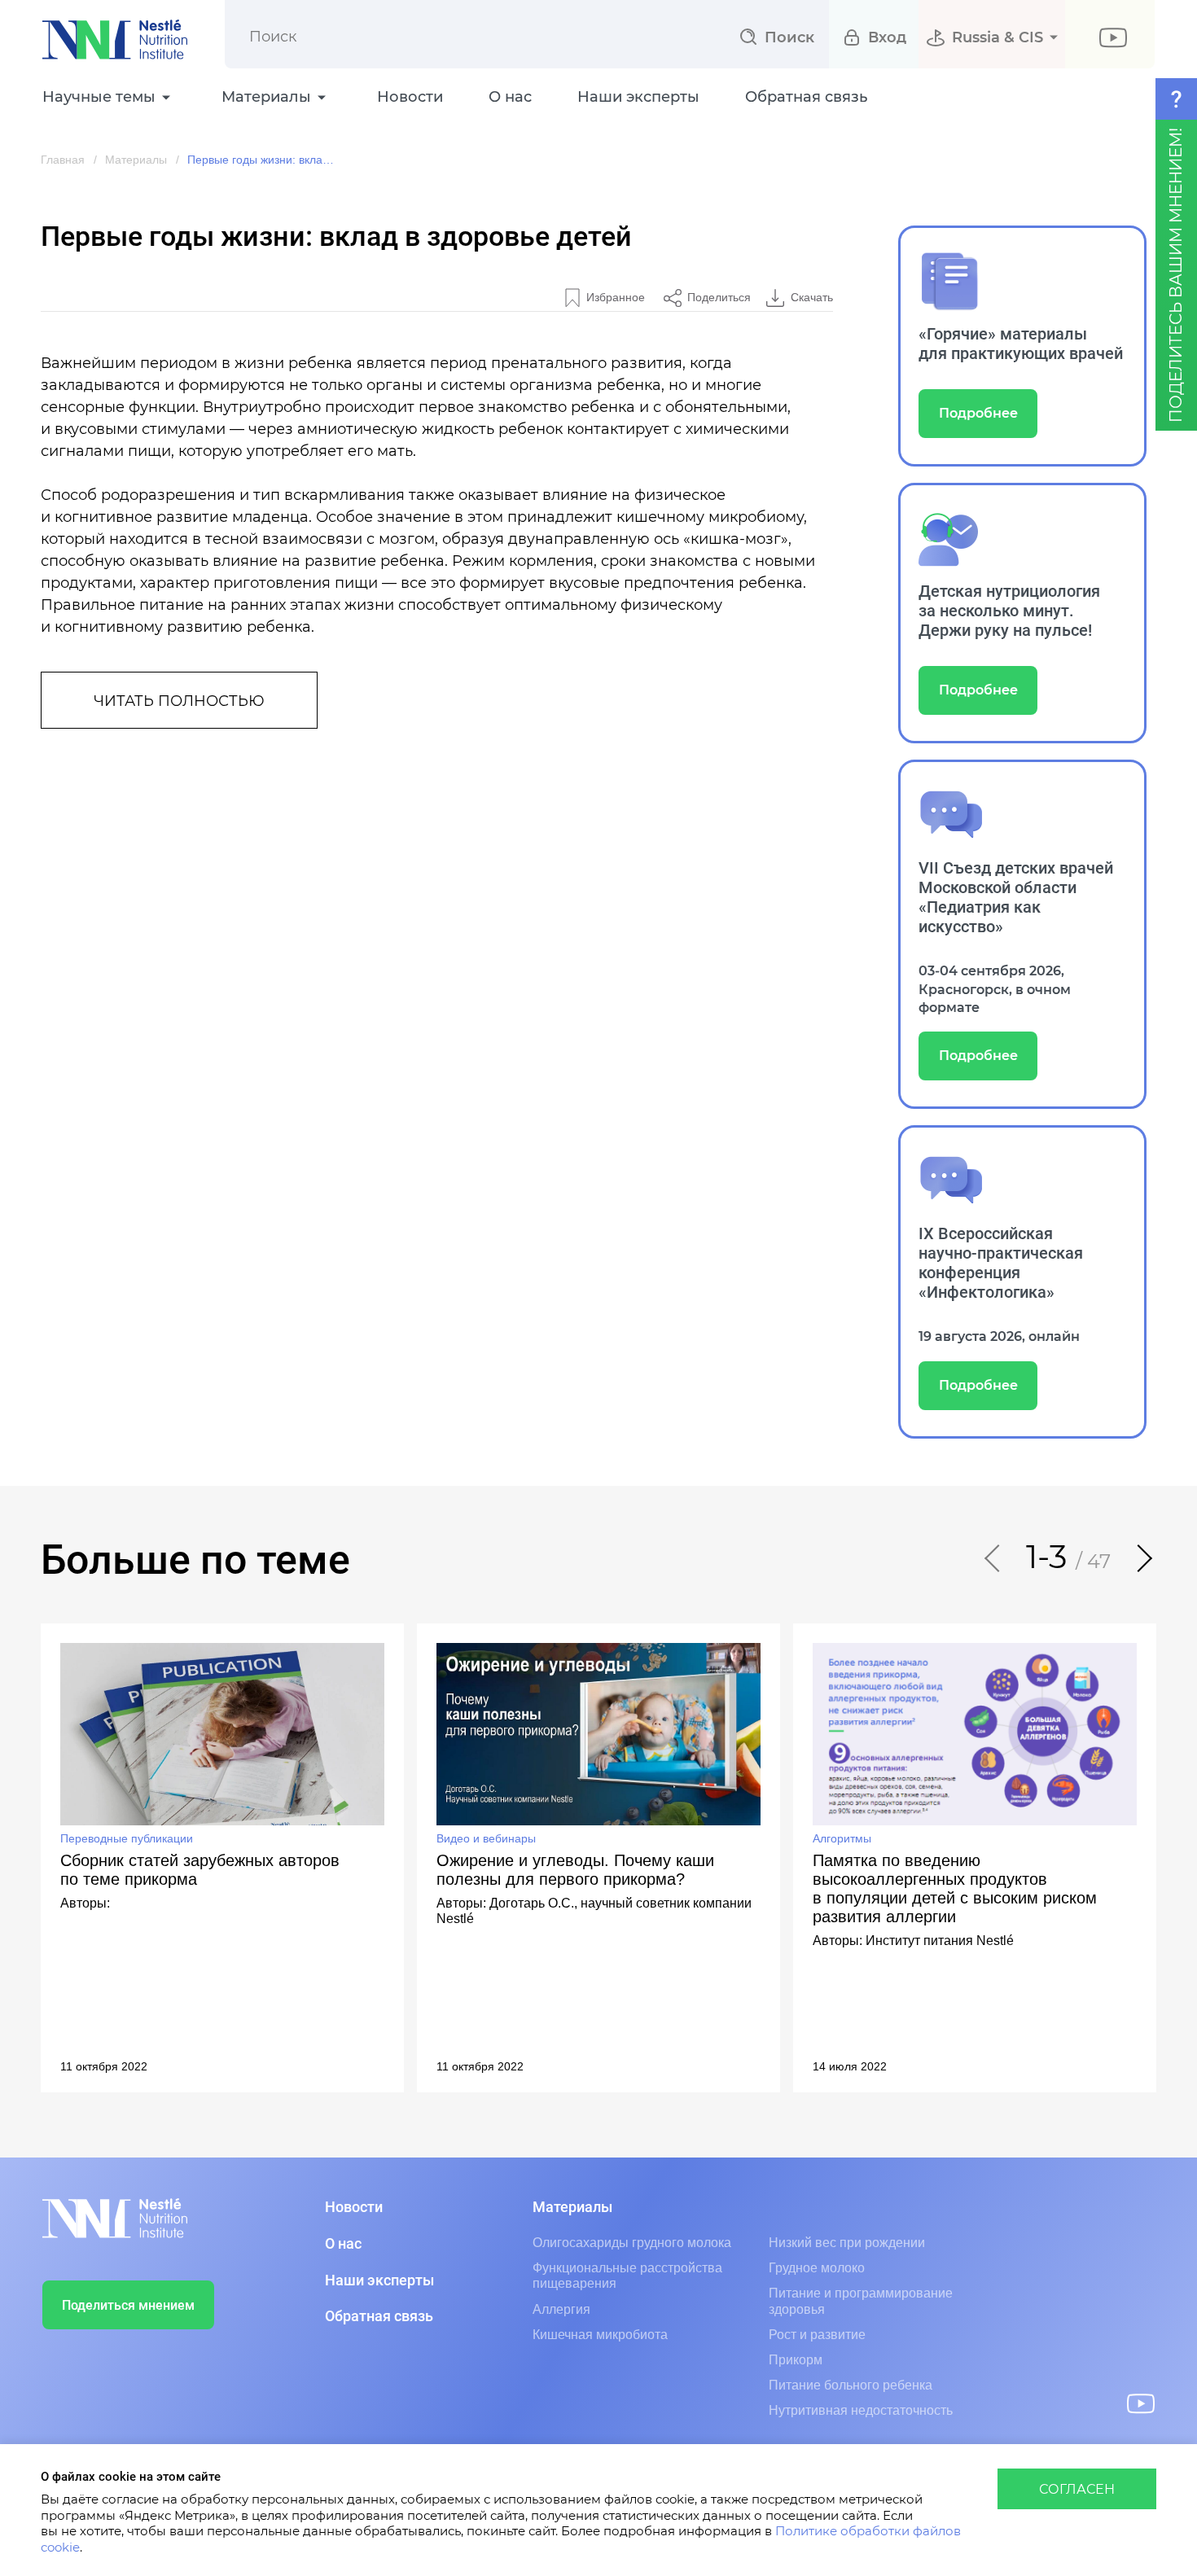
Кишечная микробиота (600, 2335)
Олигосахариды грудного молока (632, 2243)
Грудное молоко (817, 2268)
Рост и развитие (817, 2335)
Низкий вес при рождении (847, 2243)
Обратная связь (806, 98)
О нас (510, 98)
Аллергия (561, 2309)
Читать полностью (179, 702)
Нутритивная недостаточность (861, 2410)
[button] (993, 1558)
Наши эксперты (638, 98)
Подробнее (978, 414)
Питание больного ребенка (851, 2385)
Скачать (812, 297)
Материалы (136, 160)
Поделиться (719, 297)
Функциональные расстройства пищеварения (627, 2276)
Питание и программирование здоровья (861, 2301)
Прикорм (796, 2360)
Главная (63, 160)
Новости (410, 98)
